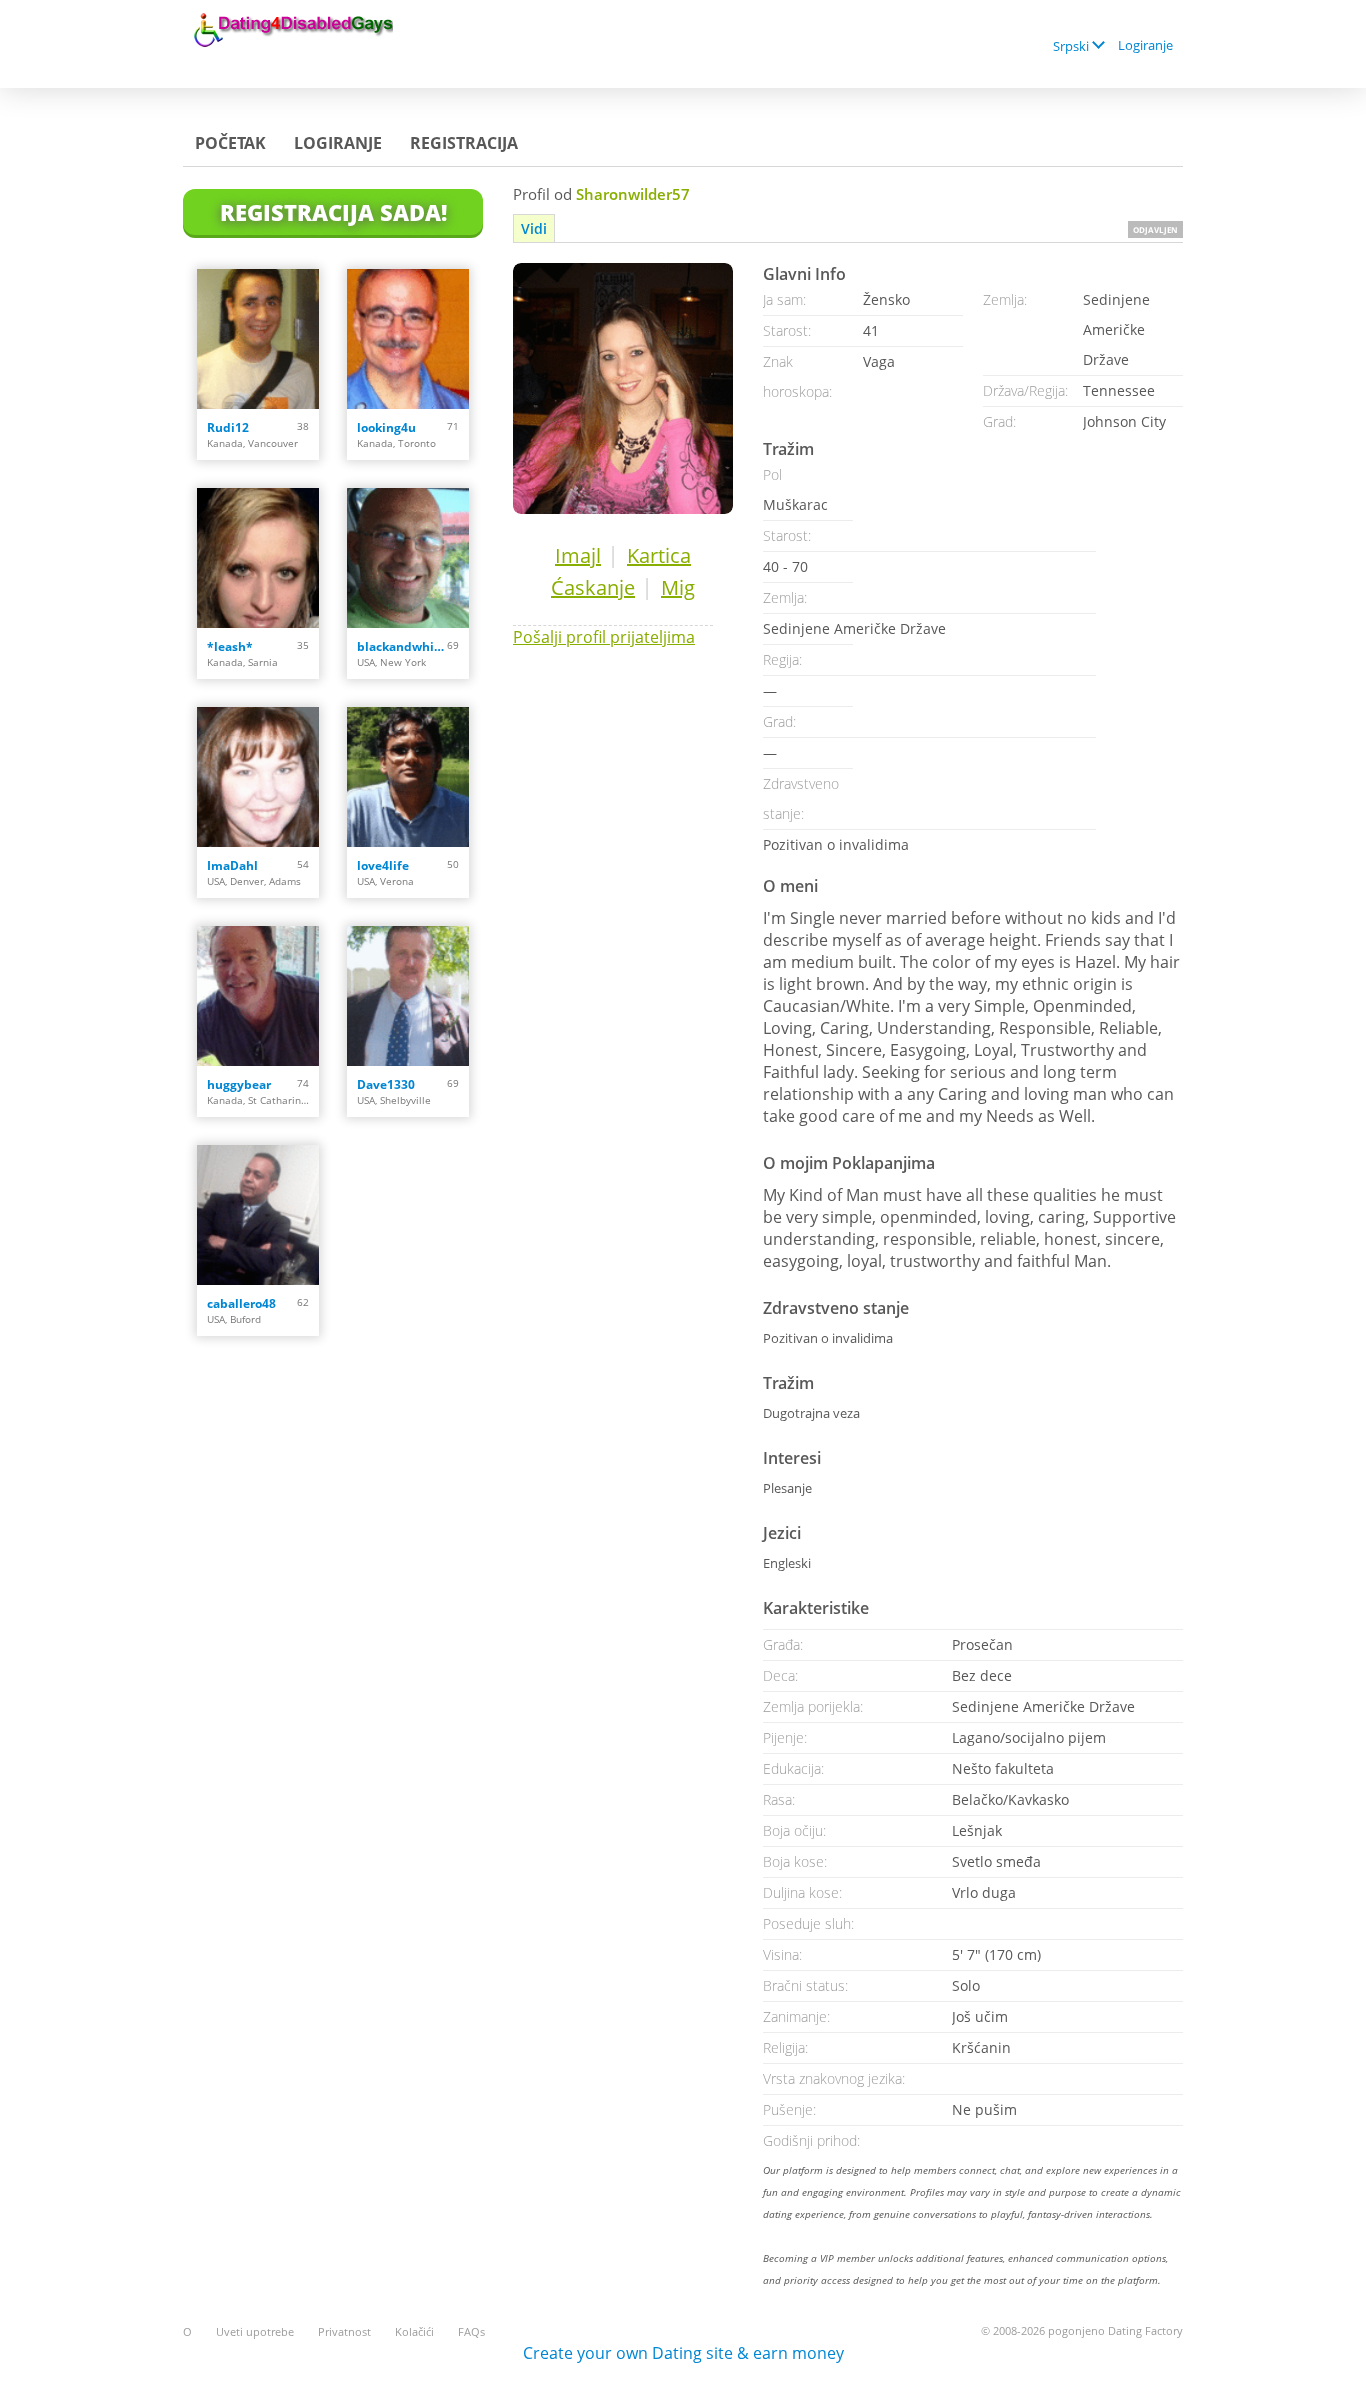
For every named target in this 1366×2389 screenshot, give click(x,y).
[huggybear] (258, 996)
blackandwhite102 (402, 646)
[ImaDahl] (258, 777)
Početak (230, 143)
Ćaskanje (593, 587)
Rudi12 (228, 427)
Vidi (534, 228)
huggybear (239, 1084)
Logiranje (1145, 45)
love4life (383, 865)
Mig (678, 587)
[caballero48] (258, 1215)
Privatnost (344, 2331)
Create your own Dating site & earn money (683, 2353)
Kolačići (414, 2331)
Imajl (578, 555)
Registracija (464, 143)
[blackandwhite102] (408, 558)
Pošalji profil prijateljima (604, 637)
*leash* (230, 646)
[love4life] (408, 777)
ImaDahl (232, 865)
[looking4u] (408, 339)
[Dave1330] (408, 996)
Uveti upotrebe (255, 2331)
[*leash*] (258, 558)
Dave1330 (386, 1084)
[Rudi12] (258, 339)
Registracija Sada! (333, 212)
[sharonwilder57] (623, 388)
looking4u (386, 427)
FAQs (471, 2331)
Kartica (659, 555)
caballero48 (241, 1303)
